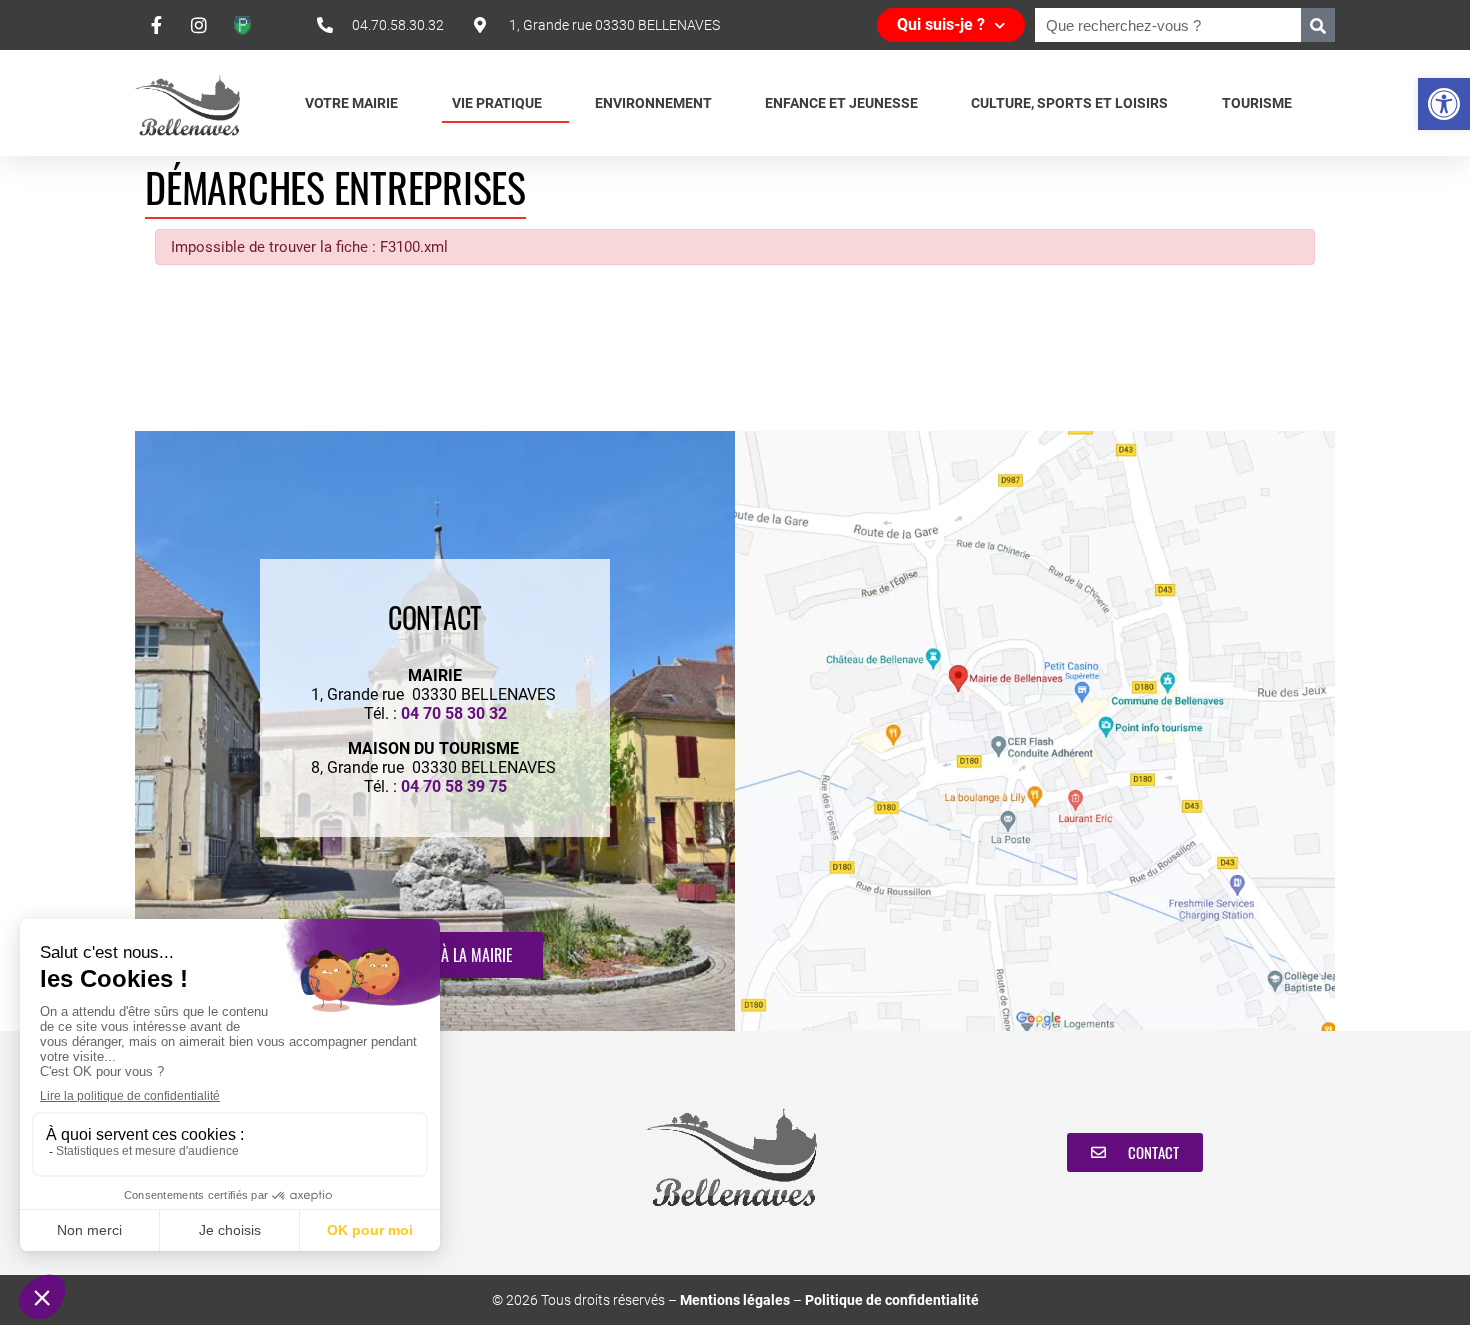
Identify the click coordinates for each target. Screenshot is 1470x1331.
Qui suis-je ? (941, 24)
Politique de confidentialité (892, 1300)
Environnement (653, 103)
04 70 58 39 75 (454, 786)
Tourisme (1257, 103)
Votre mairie (351, 103)
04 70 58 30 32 (454, 713)
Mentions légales (735, 1300)
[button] (1444, 104)
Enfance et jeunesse (841, 103)
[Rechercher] (1318, 25)
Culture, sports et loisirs (1069, 103)
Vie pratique (497, 103)
